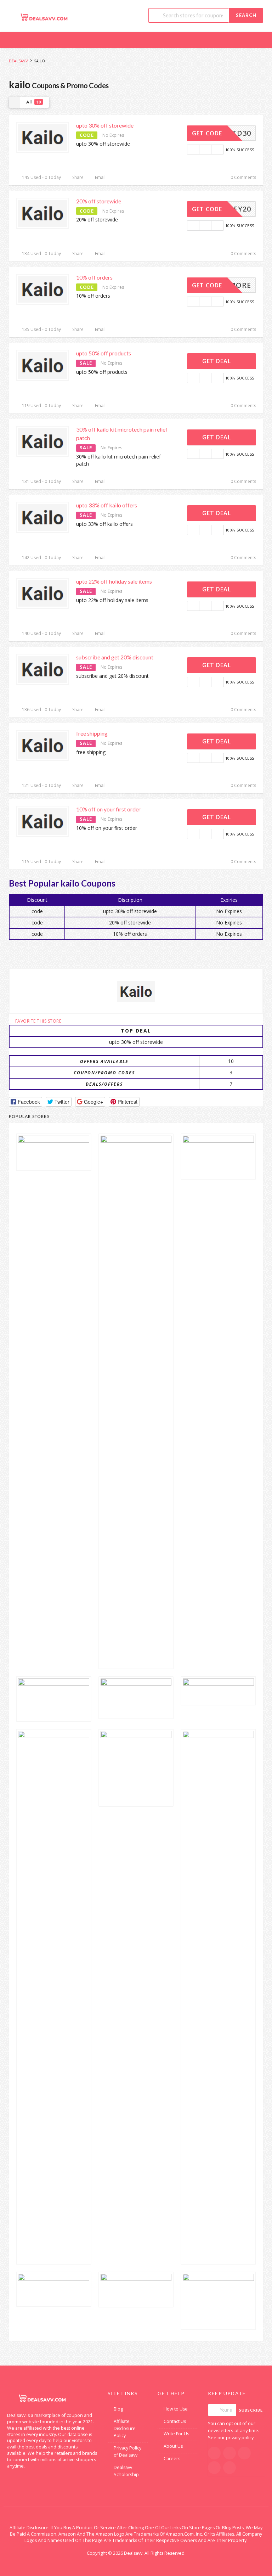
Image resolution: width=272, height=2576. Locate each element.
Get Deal (217, 361)
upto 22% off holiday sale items (114, 581)
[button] (25, 1102)
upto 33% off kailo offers (107, 505)
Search (246, 15)
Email (100, 177)
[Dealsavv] (44, 17)
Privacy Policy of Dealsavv (127, 2451)
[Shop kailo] (136, 991)
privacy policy (240, 2438)
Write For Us (176, 2434)
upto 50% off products (104, 353)
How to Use (176, 2409)
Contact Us (175, 2421)
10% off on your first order (108, 809)
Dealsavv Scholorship (126, 2471)
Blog (118, 2409)
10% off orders (94, 277)
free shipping (92, 733)
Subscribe (251, 2410)
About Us (173, 2446)
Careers (172, 2459)
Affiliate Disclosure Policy (125, 2428)
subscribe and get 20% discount (115, 657)
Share (77, 177)
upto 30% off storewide (105, 125)
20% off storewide (99, 201)
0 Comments (243, 177)
